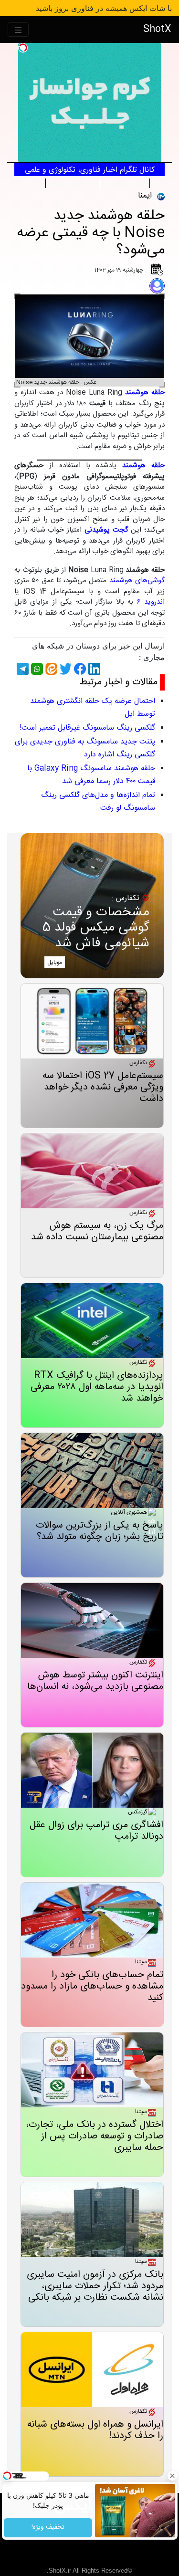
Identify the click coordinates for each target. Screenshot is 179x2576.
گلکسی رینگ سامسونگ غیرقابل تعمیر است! (87, 728)
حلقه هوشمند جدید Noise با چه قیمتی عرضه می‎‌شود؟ (91, 233)
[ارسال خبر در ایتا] (50, 669)
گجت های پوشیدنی (125, 183)
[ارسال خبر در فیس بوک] (79, 669)
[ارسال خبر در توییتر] (64, 669)
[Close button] (172, 2476)
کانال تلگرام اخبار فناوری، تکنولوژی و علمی (90, 170)
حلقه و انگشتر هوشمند (73, 183)
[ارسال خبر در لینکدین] (93, 669)
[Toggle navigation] (18, 30)
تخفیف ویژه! (48, 2528)
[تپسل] (23, 48)
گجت (158, 183)
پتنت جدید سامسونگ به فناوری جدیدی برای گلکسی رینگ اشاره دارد (85, 748)
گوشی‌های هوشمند (137, 581)
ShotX (157, 29)
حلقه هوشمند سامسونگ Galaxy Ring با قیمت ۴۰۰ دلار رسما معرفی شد (91, 775)
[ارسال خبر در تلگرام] (21, 669)
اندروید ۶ (151, 602)
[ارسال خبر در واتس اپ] (36, 669)
